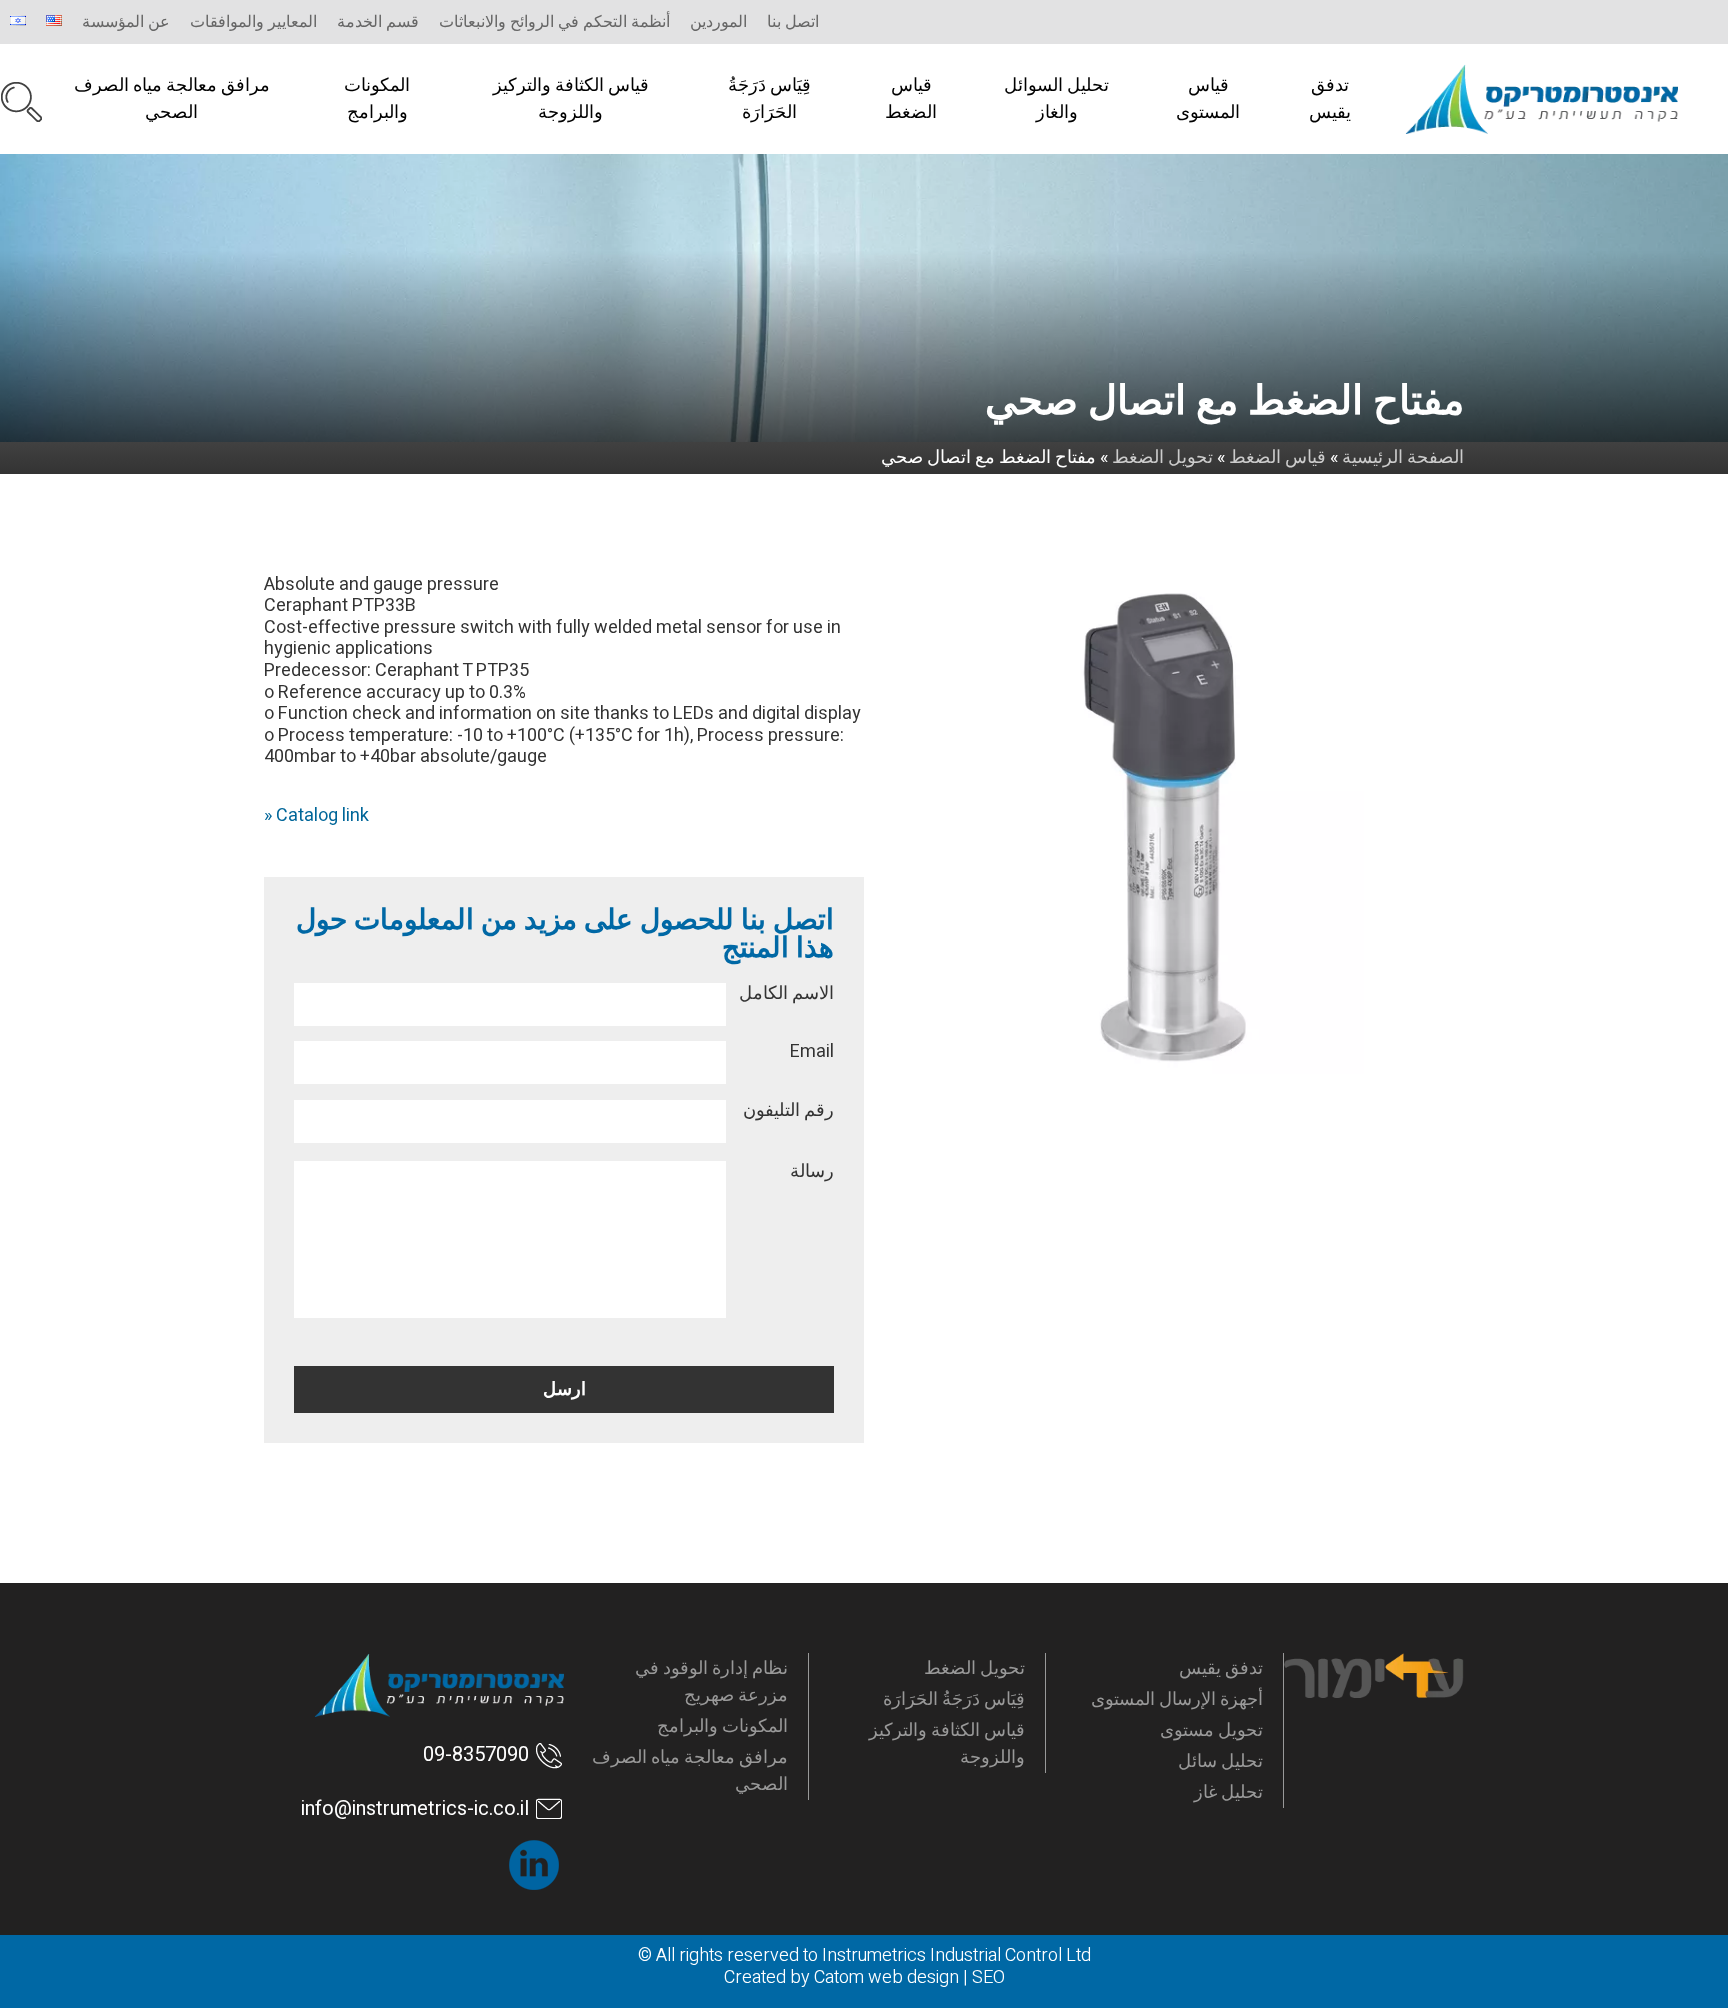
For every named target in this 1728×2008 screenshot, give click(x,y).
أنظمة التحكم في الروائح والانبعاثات (554, 22)
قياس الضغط (911, 99)
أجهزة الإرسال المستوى (1177, 1699)
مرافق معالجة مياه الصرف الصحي (172, 99)
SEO (988, 1977)
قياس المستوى (1208, 99)
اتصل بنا (793, 22)
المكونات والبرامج (377, 99)
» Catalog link (316, 815)
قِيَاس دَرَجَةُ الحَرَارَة (769, 99)
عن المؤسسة (126, 22)
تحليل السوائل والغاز (1056, 99)
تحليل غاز (1228, 1792)
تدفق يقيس (1330, 99)
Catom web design (886, 1977)
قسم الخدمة (378, 22)
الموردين (718, 22)
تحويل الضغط (974, 1668)
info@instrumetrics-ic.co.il (415, 1808)
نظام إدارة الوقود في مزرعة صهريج (711, 1682)
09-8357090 (476, 1754)
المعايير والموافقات (253, 22)
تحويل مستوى (1211, 1730)
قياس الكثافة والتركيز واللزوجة (571, 99)
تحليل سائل (1220, 1761)
